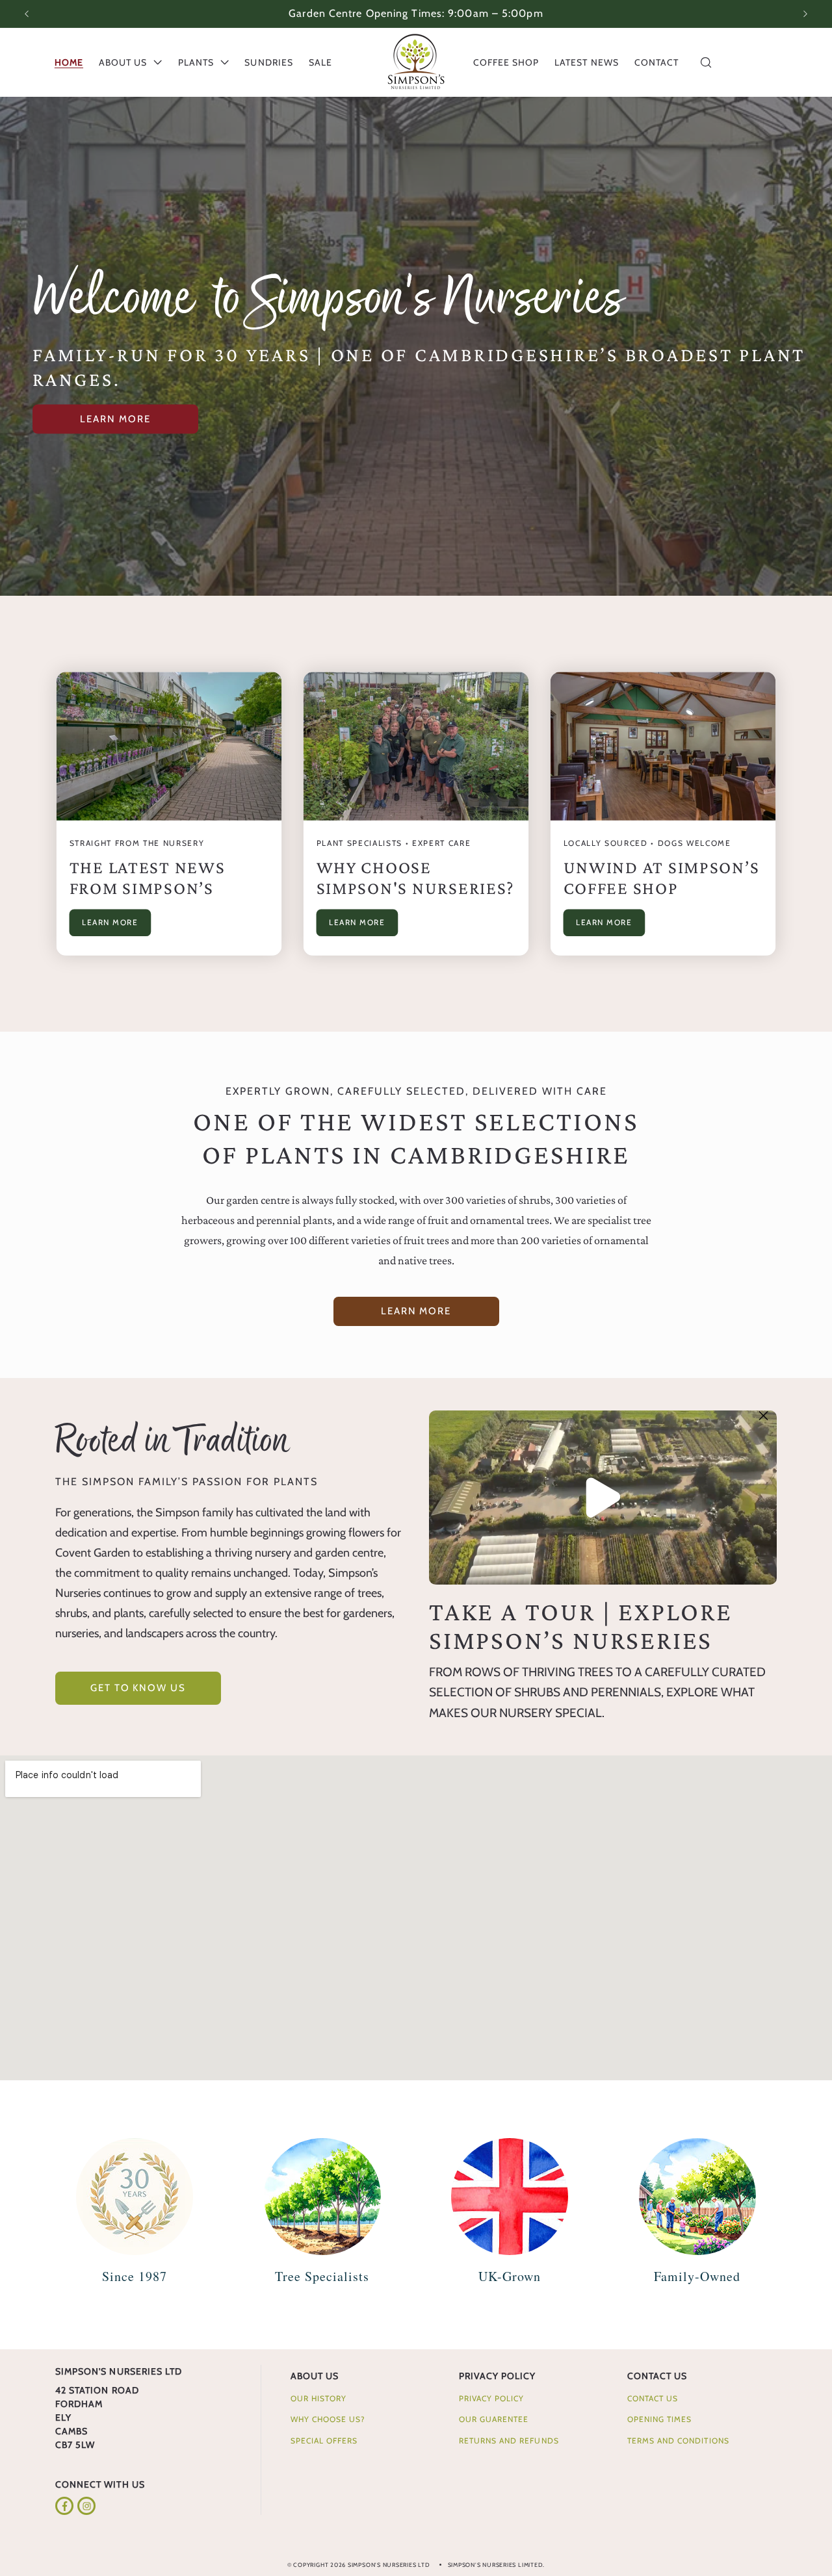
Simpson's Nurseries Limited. (497, 2565)
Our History (319, 2398)
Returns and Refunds (509, 2441)
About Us (315, 2376)
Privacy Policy (498, 2376)
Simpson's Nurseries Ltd (389, 2565)
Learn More (110, 923)
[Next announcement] (805, 14)
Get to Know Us (138, 1688)
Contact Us (657, 2376)
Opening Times (660, 2419)
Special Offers (324, 2441)
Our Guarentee (494, 2419)
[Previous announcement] (27, 14)
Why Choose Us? (328, 2419)
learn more (115, 419)
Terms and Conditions (678, 2441)
